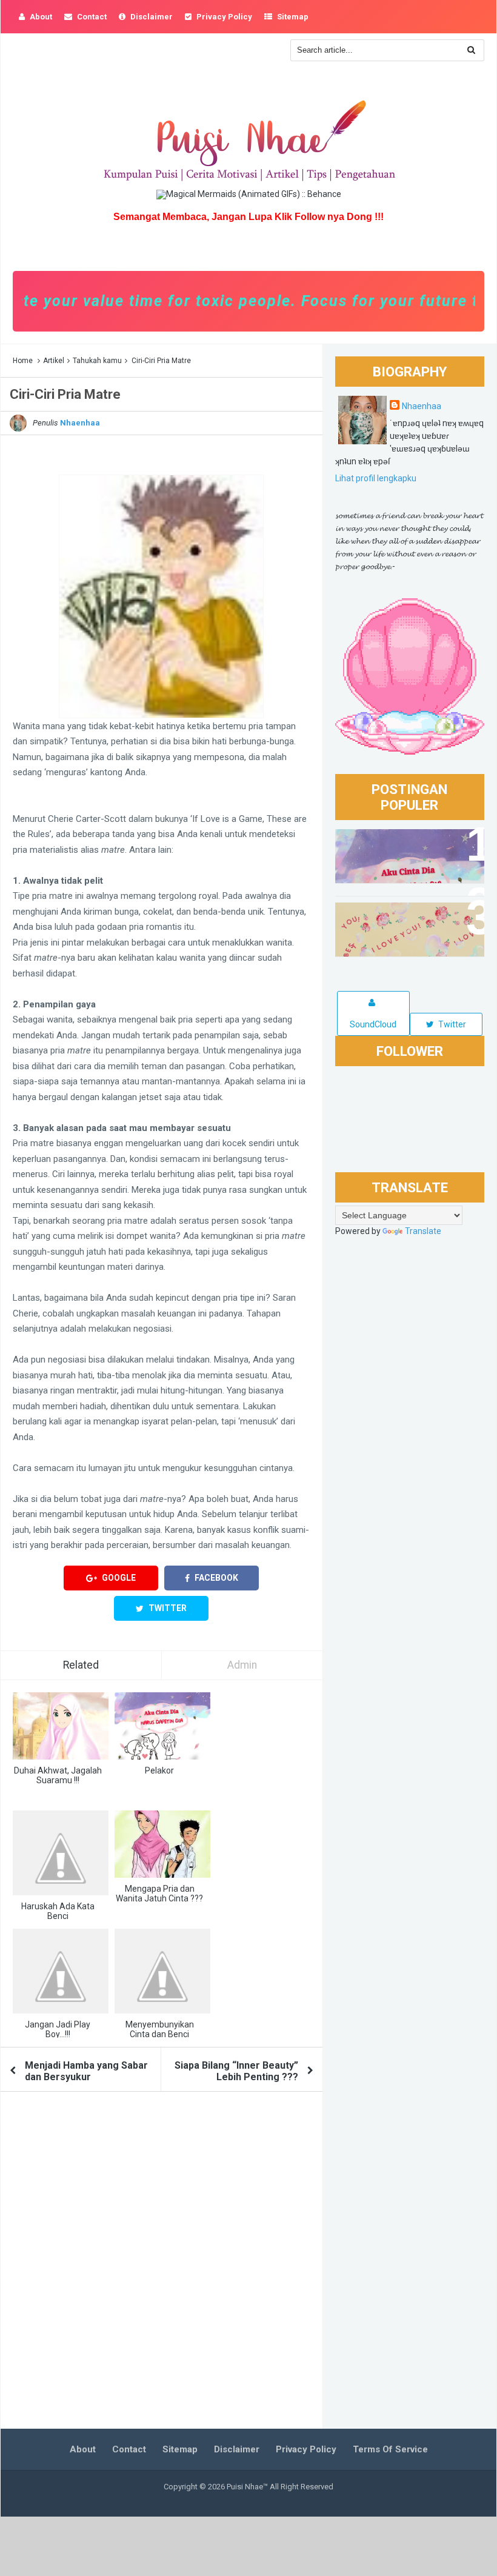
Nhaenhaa (422, 406)
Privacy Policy (306, 2449)
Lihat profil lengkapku (376, 478)
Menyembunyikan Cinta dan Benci (160, 2029)
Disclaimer (237, 2449)
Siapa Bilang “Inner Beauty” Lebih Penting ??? (236, 2071)
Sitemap (180, 2449)
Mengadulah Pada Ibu (393, 918)
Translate (423, 1231)
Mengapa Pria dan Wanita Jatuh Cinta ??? (159, 1894)
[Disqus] (162, 2264)
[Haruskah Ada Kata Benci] (61, 1853)
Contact (129, 2449)
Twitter (167, 1608)
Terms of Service (390, 2449)
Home (23, 361)
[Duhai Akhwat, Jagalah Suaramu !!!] (61, 1726)
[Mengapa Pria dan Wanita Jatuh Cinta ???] (162, 1844)
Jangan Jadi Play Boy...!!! (58, 2029)
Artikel (54, 361)
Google (118, 1578)
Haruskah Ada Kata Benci (58, 1911)
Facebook (215, 1578)
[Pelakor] (162, 1726)
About (83, 2449)
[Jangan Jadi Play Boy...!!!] (61, 1971)
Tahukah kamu (97, 361)
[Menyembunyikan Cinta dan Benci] (162, 1971)
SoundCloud (373, 1024)
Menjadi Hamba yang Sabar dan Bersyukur (86, 2071)
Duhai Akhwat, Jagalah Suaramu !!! (58, 1775)
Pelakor (159, 1770)
